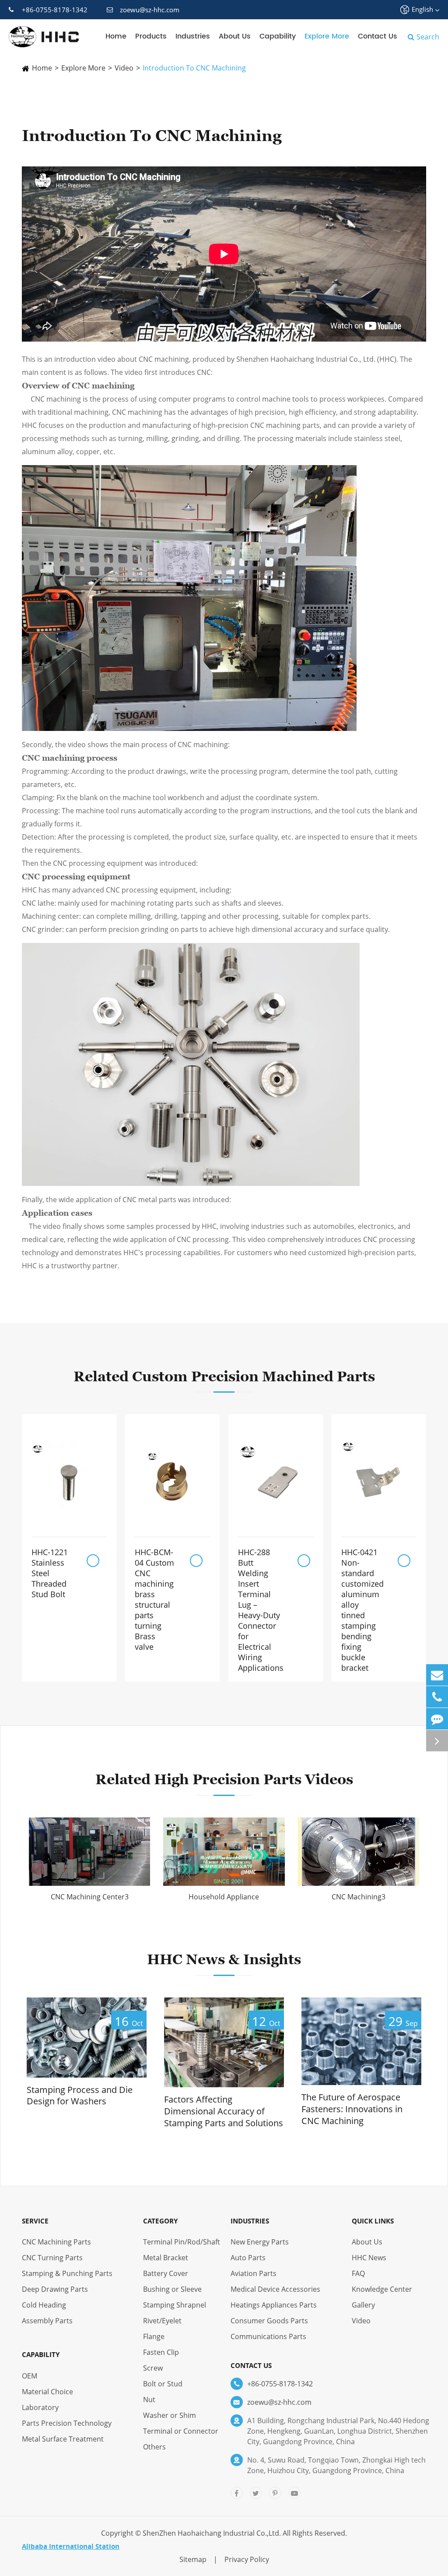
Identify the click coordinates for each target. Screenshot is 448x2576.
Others (154, 2447)
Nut (149, 2400)
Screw (153, 2368)
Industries (193, 36)
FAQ (358, 2273)
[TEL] (437, 1697)
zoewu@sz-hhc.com (150, 10)
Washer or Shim (170, 2415)
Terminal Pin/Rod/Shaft (182, 2242)
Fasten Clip (161, 2352)
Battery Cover (166, 2273)
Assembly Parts (47, 2321)
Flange (154, 2336)
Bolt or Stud (163, 2384)
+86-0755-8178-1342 (55, 10)
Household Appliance (224, 1897)
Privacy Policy (247, 2559)
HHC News (369, 2258)
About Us (235, 36)
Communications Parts (268, 2336)
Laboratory (40, 2407)
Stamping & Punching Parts (67, 2273)
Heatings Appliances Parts (274, 2305)
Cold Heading (44, 2305)
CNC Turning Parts (52, 2258)
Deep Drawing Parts (55, 2289)
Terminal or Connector (181, 2431)
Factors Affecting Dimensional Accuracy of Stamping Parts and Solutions (224, 2111)
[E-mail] (437, 1675)
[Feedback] (437, 1719)
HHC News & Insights (224, 1959)
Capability (278, 36)
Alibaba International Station (71, 2546)
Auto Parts (248, 2258)
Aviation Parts (254, 2273)
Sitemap (193, 2559)
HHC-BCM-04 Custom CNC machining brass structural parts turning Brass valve (154, 1599)
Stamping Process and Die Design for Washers (80, 2096)
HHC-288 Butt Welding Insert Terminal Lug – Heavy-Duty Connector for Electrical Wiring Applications (261, 1610)
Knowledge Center (382, 2289)
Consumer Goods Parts (269, 2321)
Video (124, 68)
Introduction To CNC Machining (194, 68)
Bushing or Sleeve (172, 2289)
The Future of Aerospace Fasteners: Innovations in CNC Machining (352, 2109)
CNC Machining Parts (56, 2242)
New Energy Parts (260, 2242)
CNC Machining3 (359, 1897)
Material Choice (47, 2392)
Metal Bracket (166, 2258)
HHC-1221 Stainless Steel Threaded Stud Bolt (50, 1573)
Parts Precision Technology (67, 2423)
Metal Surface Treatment (63, 2439)
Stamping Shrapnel (175, 2305)
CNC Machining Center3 (90, 1897)
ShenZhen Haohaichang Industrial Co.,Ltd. (212, 2533)
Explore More (327, 36)
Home (116, 36)
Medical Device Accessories (275, 2289)
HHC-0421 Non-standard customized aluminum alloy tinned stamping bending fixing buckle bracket (362, 1610)
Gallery (363, 2305)
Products (151, 36)
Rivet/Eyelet (162, 2321)
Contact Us (378, 36)
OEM (30, 2376)
